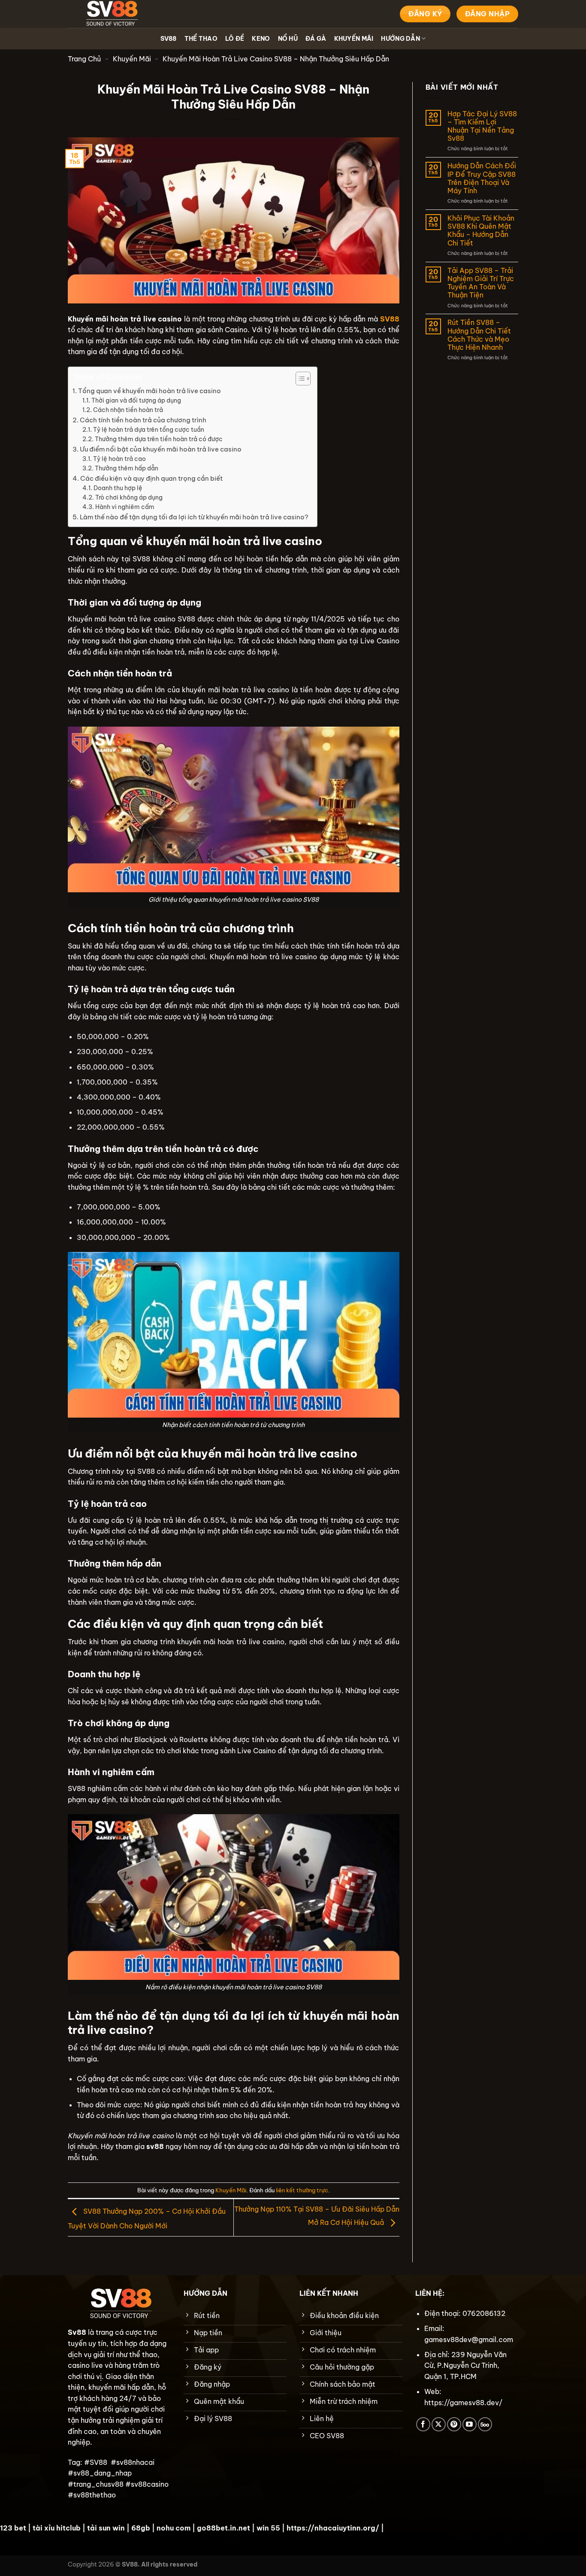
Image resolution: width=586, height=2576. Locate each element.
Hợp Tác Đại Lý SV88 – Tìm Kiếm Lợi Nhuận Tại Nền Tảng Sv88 (482, 126)
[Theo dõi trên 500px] (485, 2424)
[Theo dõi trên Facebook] (423, 2424)
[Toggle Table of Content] (299, 379)
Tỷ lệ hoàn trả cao (119, 459)
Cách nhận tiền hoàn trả (128, 410)
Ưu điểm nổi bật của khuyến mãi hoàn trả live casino (161, 449)
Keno (261, 39)
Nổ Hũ (288, 39)
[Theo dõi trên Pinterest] (454, 2424)
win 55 (268, 2528)
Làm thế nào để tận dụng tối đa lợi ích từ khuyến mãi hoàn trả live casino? (194, 517)
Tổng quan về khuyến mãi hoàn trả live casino (150, 391)
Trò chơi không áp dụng (129, 497)
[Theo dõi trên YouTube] (470, 2424)
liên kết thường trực (302, 2190)
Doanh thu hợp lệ (118, 488)
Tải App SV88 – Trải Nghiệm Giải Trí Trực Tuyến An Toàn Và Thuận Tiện (481, 283)
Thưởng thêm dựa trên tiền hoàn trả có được (159, 439)
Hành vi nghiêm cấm (125, 507)
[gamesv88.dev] (111, 14)
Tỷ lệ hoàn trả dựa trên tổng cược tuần (149, 430)
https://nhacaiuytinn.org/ (333, 2528)
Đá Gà (316, 39)
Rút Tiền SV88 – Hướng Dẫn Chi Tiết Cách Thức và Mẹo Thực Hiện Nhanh (479, 335)
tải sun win (106, 2528)
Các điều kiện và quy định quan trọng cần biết (151, 478)
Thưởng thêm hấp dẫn (127, 468)
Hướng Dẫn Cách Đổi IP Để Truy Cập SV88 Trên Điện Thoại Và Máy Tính (482, 178)
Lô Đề (235, 39)
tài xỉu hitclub (57, 2528)
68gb (141, 2528)
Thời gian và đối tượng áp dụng (136, 400)
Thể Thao (201, 39)
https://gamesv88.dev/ (463, 2403)
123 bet (13, 2528)
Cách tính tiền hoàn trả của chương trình (143, 420)
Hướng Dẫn (400, 39)
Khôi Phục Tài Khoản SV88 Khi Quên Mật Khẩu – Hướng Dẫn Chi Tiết (481, 231)
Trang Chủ (84, 59)
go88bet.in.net (224, 2528)
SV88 (169, 39)
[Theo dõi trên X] (439, 2424)
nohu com (174, 2528)
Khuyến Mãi (354, 39)
